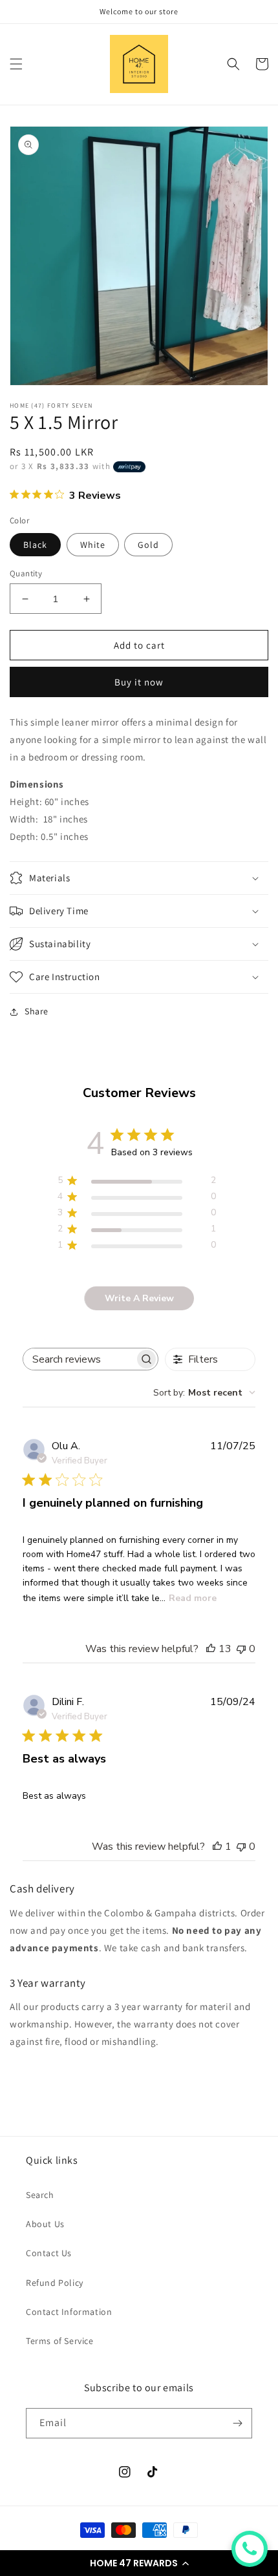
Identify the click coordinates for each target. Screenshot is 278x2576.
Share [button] (37, 1011)
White (93, 545)
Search (40, 2195)
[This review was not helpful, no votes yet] (241, 1649)
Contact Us (49, 2253)
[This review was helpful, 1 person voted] (217, 1847)
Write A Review (139, 1298)
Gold (148, 545)
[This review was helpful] (211, 1649)
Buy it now (139, 682)
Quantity (26, 573)
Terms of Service (60, 2341)
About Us (45, 2224)
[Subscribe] (237, 2423)
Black (35, 545)
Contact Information (69, 2312)
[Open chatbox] (250, 2549)
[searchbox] (79, 1359)
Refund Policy (55, 2283)
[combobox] (204, 1393)
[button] (139, 2563)
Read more (193, 1598)
